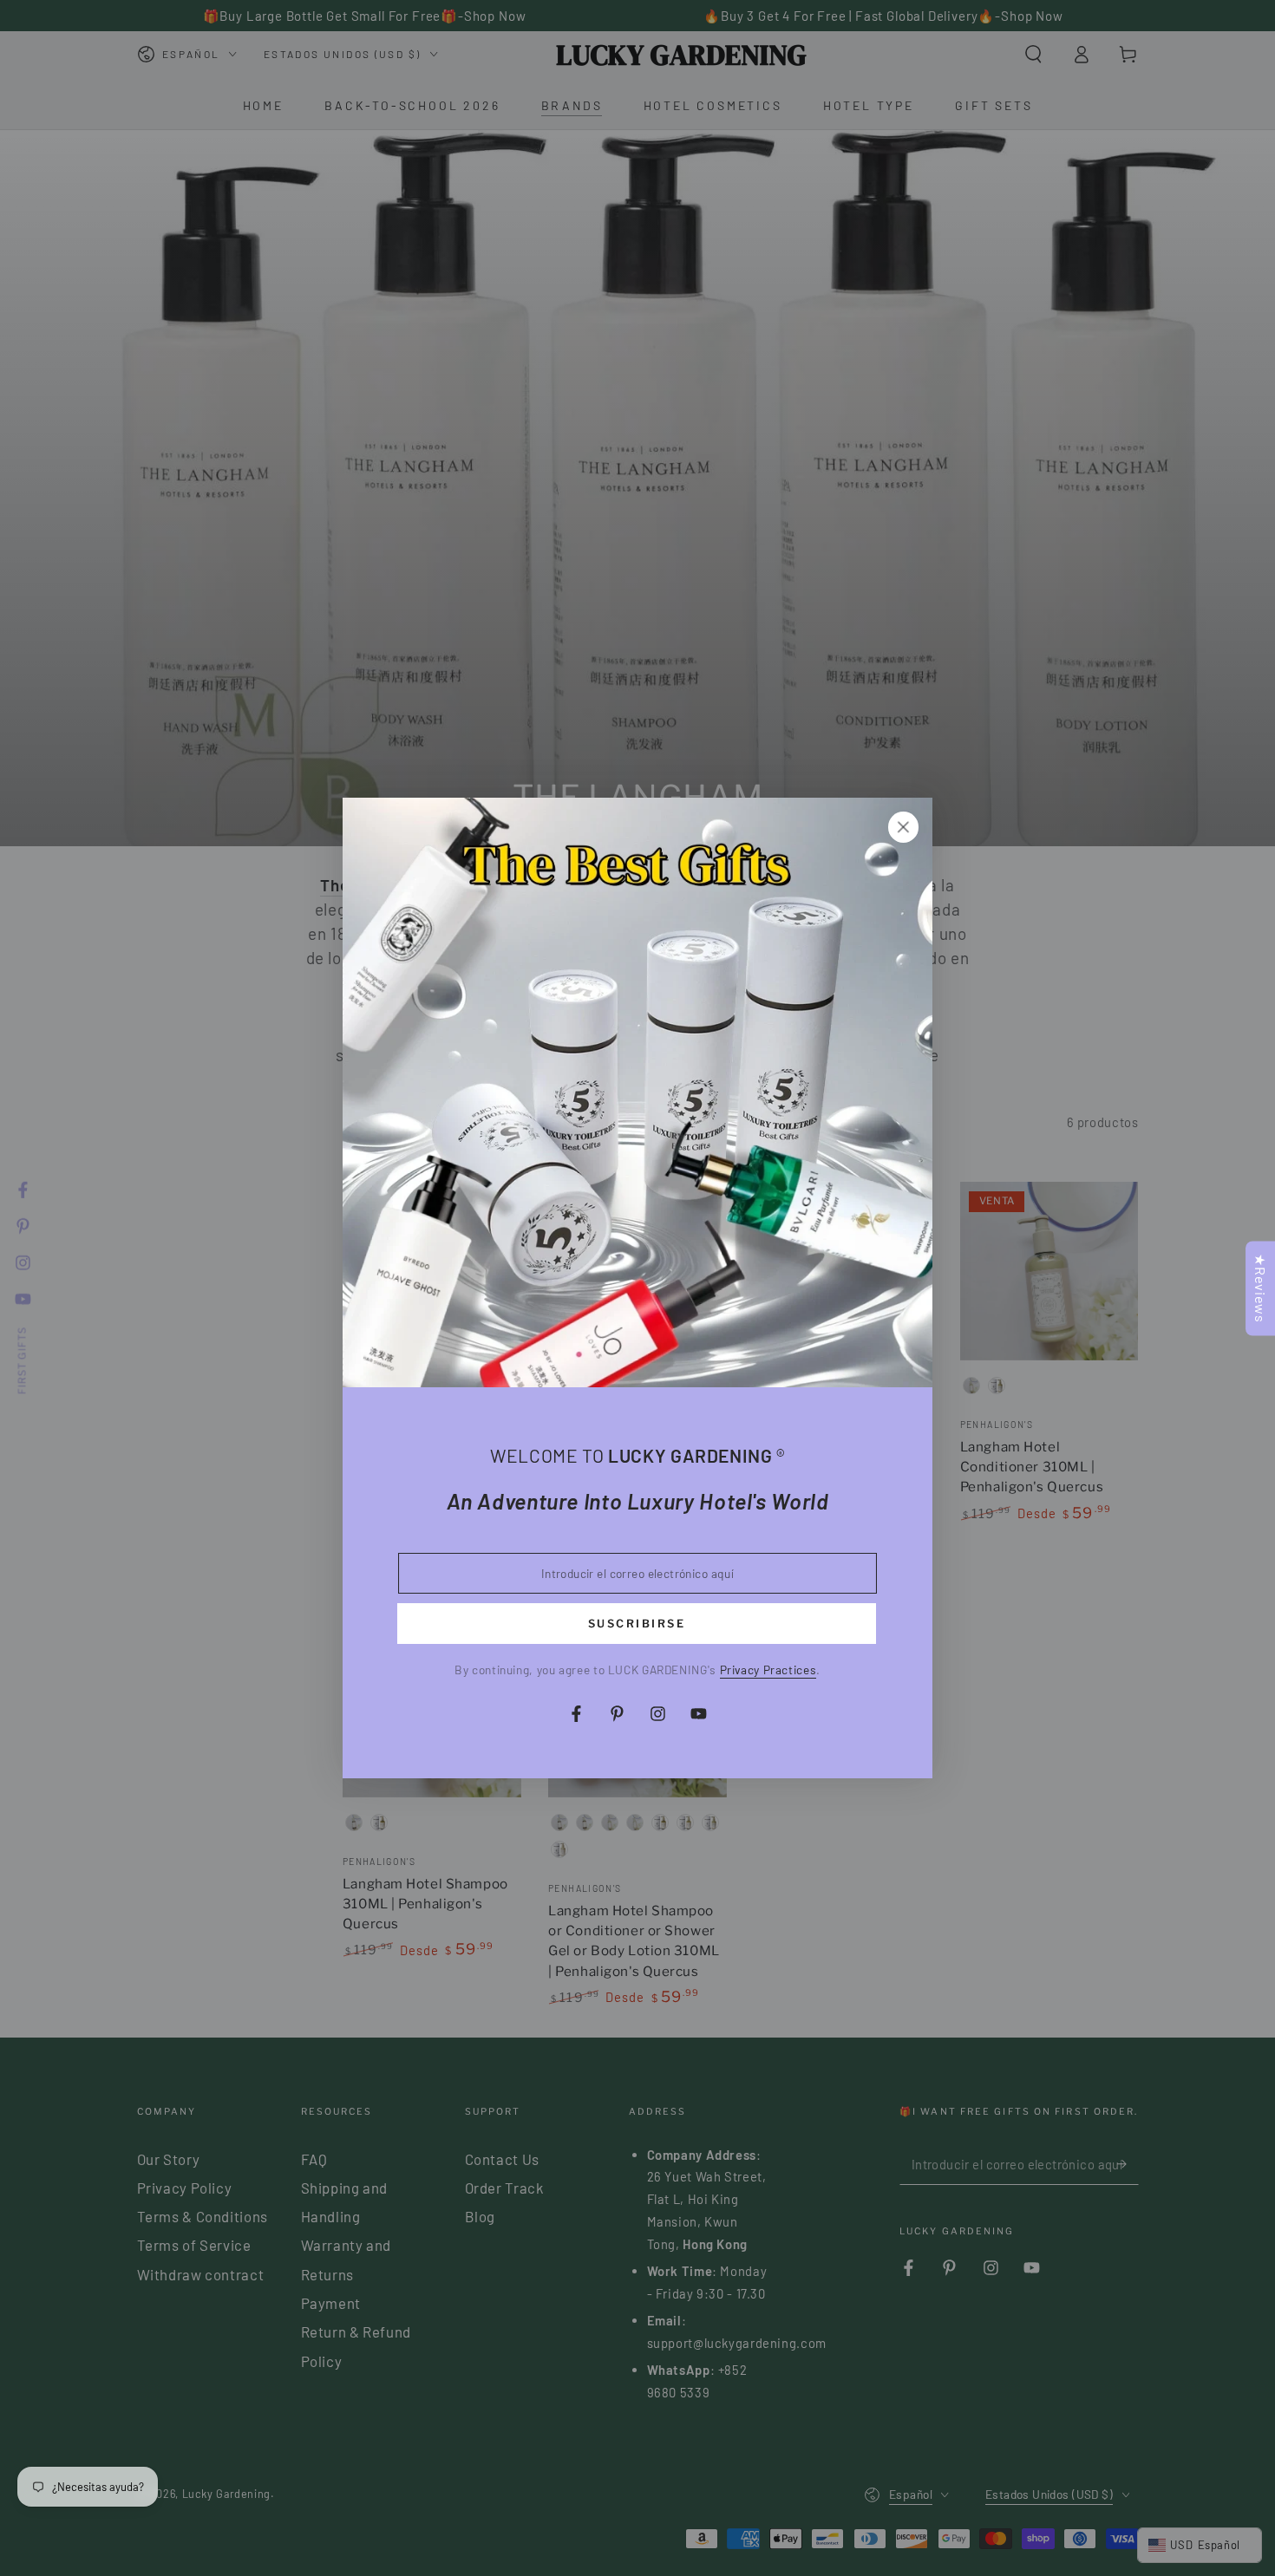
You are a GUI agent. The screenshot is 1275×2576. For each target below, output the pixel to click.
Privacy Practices (768, 1670)
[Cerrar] (903, 827)
